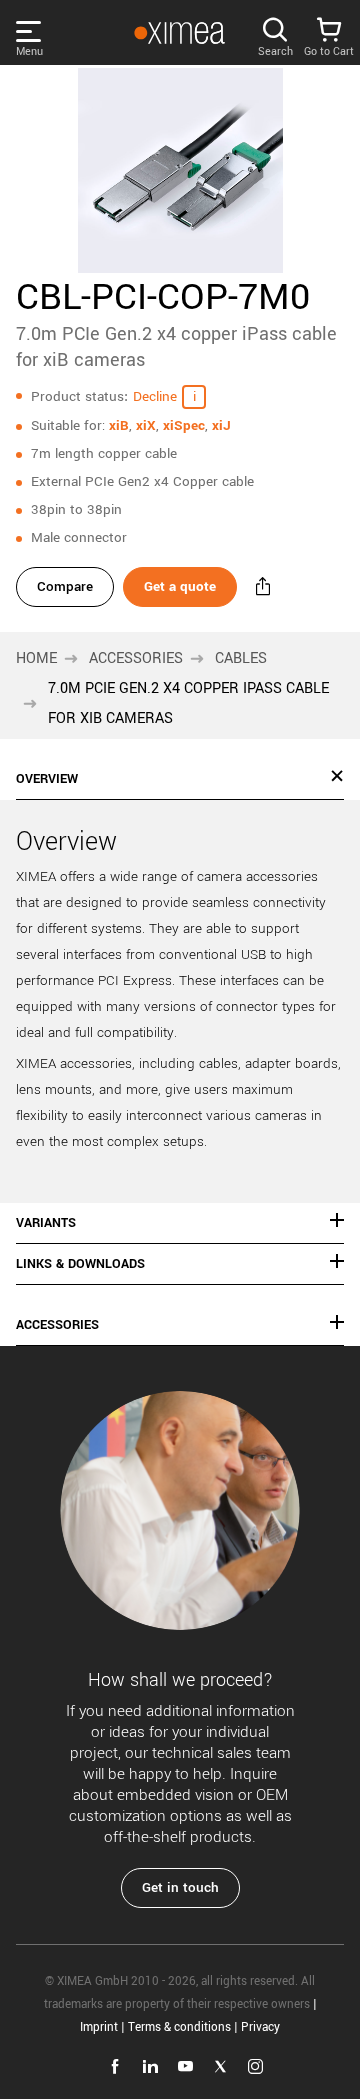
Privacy (260, 2027)
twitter (220, 2066)
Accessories (136, 658)
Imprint (99, 2027)
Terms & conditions (179, 2027)
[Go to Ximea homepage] (179, 33)
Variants (46, 1223)
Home (36, 658)
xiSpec (184, 425)
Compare (65, 586)
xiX (146, 425)
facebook (115, 2066)
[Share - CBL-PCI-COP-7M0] (263, 587)
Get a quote (180, 586)
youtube (185, 2066)
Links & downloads (80, 1264)
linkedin (150, 2066)
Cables (241, 658)
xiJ (221, 425)
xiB (119, 425)
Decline (155, 396)
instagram (255, 2066)
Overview (47, 779)
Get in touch (180, 1887)
